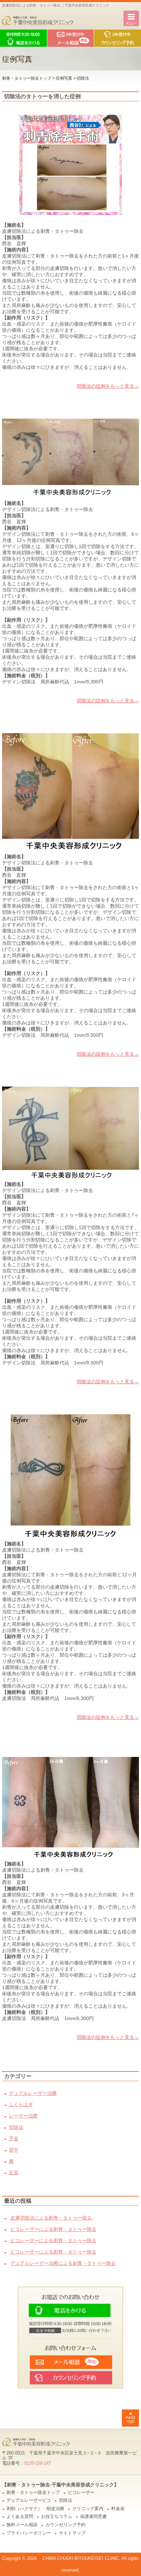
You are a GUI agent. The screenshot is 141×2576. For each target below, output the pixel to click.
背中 (14, 2150)
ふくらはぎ (21, 2104)
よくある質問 (20, 2517)
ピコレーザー (81, 2493)
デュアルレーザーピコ (29, 2500)
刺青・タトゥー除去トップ (27, 78)
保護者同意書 (93, 2517)
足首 (14, 2172)
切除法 (16, 2127)
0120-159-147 (38, 2463)
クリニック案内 (88, 2509)
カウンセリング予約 (66, 2525)
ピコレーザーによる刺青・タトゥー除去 (53, 2229)
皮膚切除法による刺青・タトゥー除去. (52, 2218)
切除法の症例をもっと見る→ (108, 386)
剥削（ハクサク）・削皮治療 (35, 2509)
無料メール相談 (22, 2525)
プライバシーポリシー (29, 2533)
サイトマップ (72, 2533)
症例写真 (64, 78)
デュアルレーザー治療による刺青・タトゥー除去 (63, 2263)
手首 (14, 2138)
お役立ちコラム (57, 2517)
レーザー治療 (23, 2116)
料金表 (118, 2509)
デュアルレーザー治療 (33, 2093)
